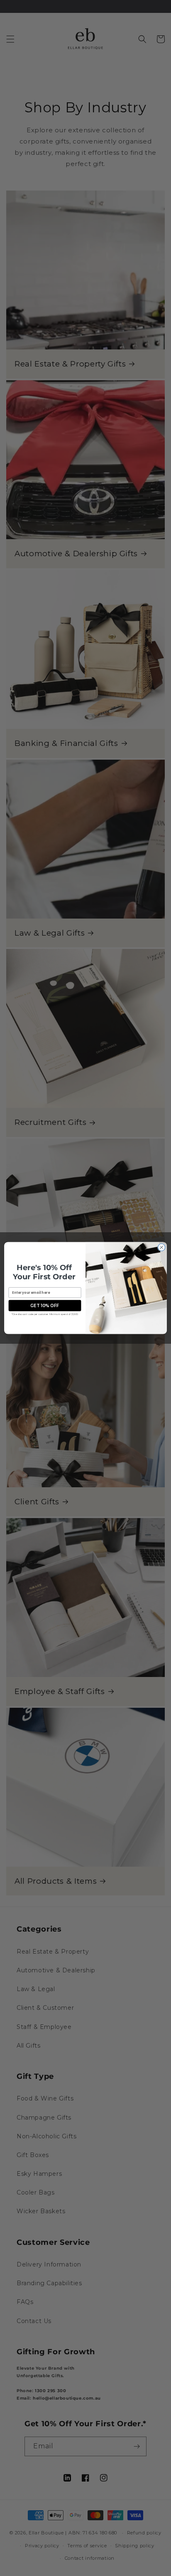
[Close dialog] (161, 1247)
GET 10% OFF (45, 1305)
